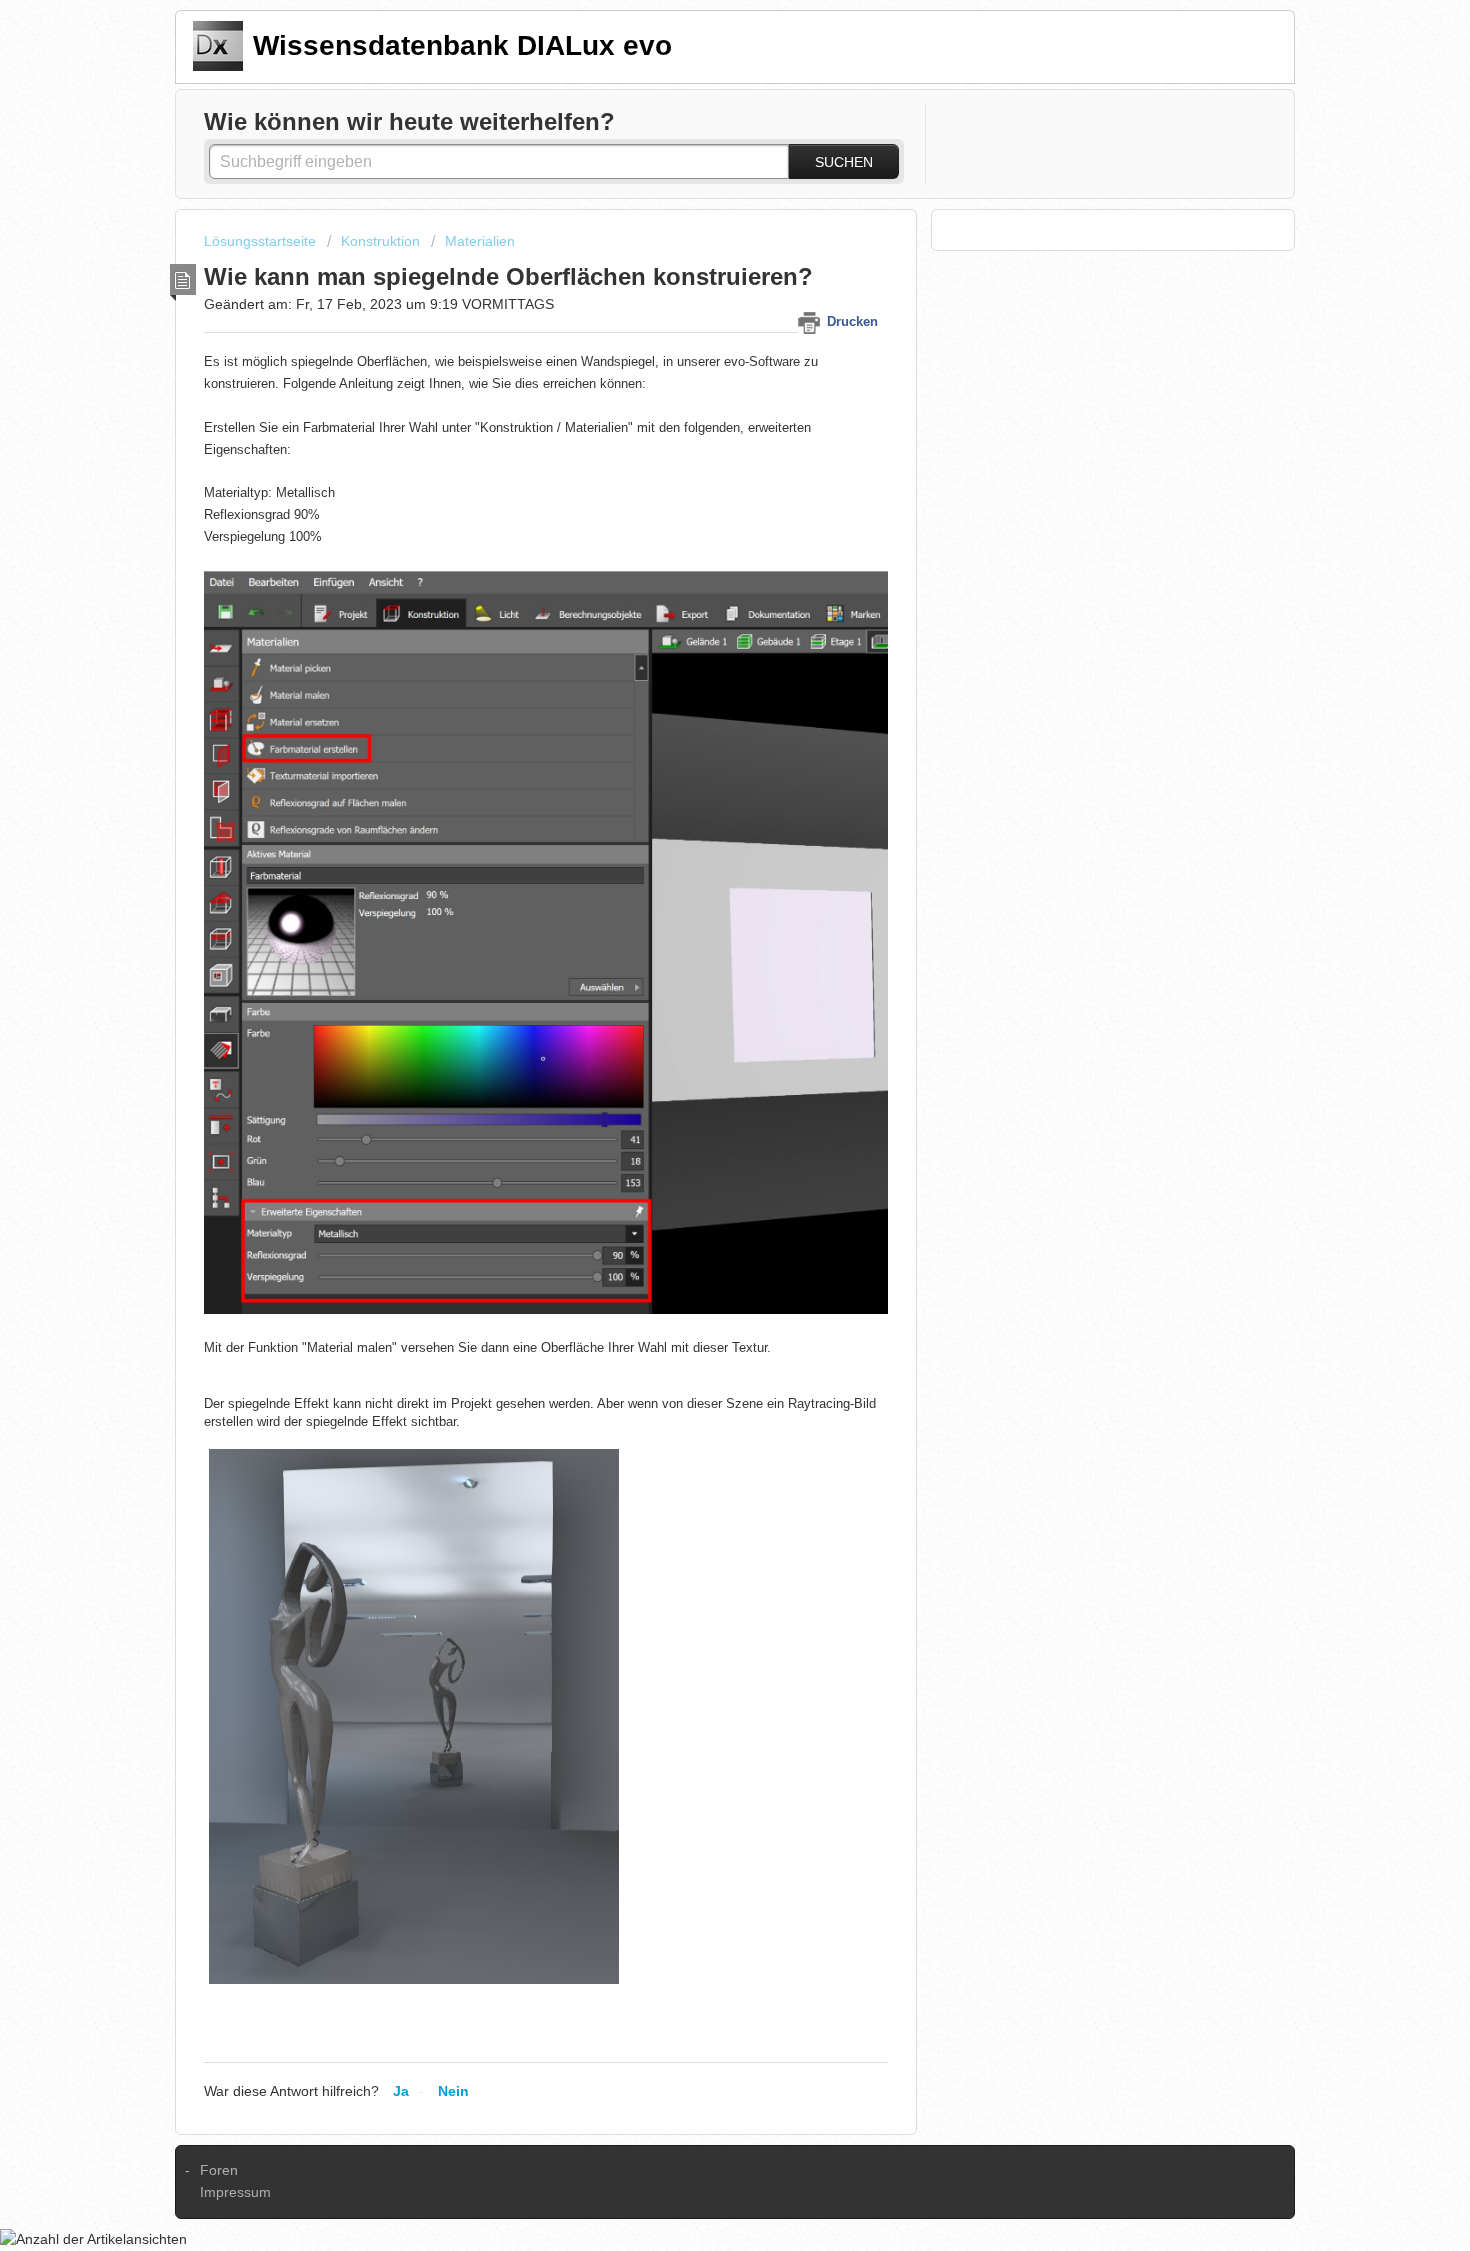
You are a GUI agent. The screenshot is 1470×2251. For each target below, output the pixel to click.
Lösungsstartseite (262, 241)
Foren (219, 2170)
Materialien (480, 241)
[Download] (698, 886)
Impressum (235, 2192)
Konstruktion (380, 241)
